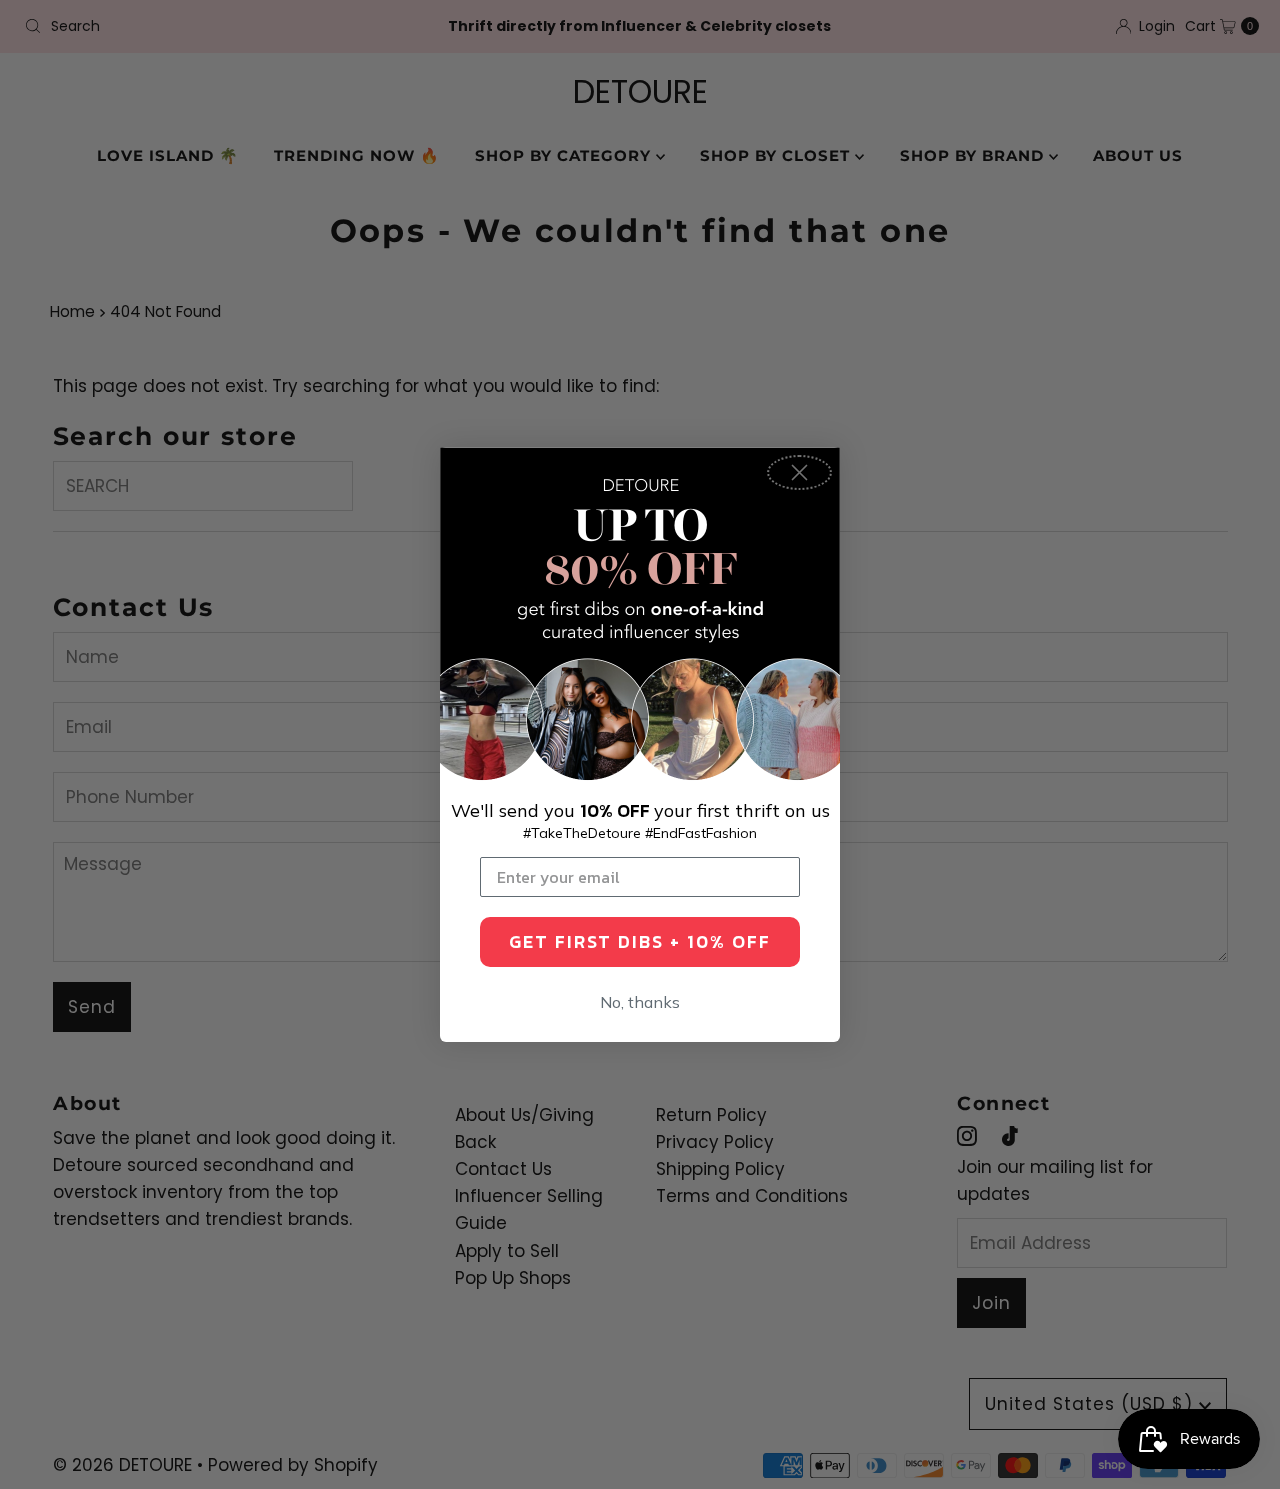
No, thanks (640, 1002)
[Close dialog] (799, 472)
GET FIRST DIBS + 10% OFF (640, 941)
